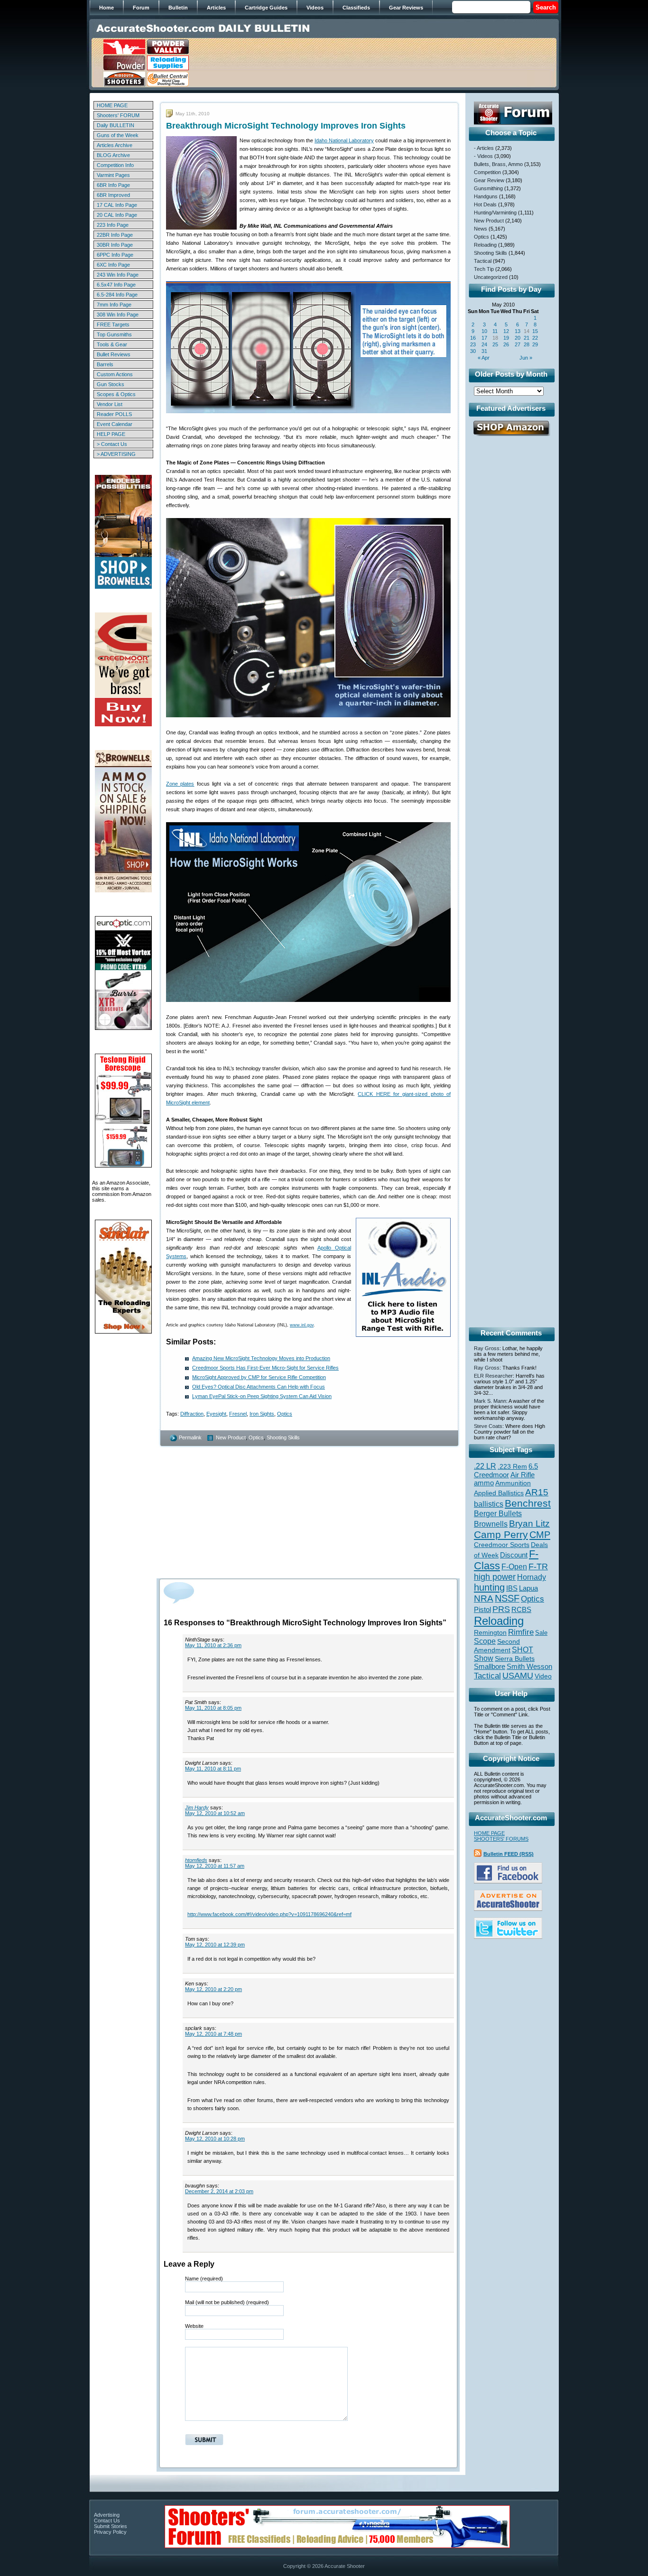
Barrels (105, 364)
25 (495, 344)
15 (535, 331)
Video (543, 1676)
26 (506, 344)
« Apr (484, 358)
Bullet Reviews (114, 354)
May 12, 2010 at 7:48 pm (213, 2034)
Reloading (485, 245)
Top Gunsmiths (114, 334)
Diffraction (192, 1414)
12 (506, 331)
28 (527, 344)
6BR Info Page (113, 185)
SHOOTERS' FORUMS (501, 1839)
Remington (490, 1632)
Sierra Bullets (515, 1659)
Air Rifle (523, 1475)
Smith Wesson (529, 1667)
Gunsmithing (488, 188)
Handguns (486, 196)
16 (473, 338)
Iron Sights (262, 1414)
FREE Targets (113, 324)
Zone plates (180, 784)
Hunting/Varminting (495, 213)
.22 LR (485, 1466)
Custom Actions (115, 374)
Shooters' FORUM (118, 115)
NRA (484, 1598)
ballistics (489, 1504)
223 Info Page (113, 225)
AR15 (537, 1492)
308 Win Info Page (118, 315)
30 (473, 351)
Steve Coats (488, 1426)
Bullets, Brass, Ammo (498, 164)
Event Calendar (115, 424)
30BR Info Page (115, 245)
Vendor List (110, 404)
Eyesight (216, 1414)
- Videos (483, 156)
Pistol (482, 1609)
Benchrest (528, 1503)
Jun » (526, 358)
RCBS (521, 1610)
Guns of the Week (118, 135)
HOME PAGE (112, 105)
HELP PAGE (111, 434)
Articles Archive (115, 145)
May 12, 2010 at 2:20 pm (213, 1989)
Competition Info (115, 165)
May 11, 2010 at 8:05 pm (213, 1708)
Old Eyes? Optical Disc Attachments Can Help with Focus (259, 1387)
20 (518, 338)
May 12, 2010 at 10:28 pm (215, 2139)
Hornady (532, 1577)
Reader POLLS (114, 414)
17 (484, 338)
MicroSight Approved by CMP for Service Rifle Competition (259, 1377)
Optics (285, 1414)
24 (484, 344)
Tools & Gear (112, 344)
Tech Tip (484, 269)
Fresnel (238, 1414)
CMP (540, 1535)
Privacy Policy (110, 2532)
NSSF (507, 1598)
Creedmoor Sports (502, 1545)
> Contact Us (112, 444)
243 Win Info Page (118, 275)
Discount (514, 1555)
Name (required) (204, 2279)
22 (535, 338)
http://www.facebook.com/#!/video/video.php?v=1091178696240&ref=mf (269, 1914)
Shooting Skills (283, 1437)
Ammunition (513, 1483)
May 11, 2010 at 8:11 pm (213, 1769)
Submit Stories (111, 2526)
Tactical (483, 261)
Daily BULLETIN (116, 125)
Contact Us (107, 2520)
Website (194, 2326)
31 (484, 351)
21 (527, 338)
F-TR (538, 1566)
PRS (501, 1609)
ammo (484, 1483)
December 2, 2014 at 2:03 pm (219, 2191)
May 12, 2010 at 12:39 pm (215, 1945)
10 (484, 331)
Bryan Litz (529, 1523)
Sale (541, 1633)
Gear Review (489, 180)
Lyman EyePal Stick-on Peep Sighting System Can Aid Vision (262, 1396)
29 (535, 344)
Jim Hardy (197, 1807)
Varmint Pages (113, 175)
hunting (489, 1587)
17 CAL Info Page (117, 205)
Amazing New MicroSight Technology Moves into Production (261, 1358)
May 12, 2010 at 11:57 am (215, 1866)
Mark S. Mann (490, 1401)
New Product (231, 1437)
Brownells (491, 1524)
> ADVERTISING (116, 454)
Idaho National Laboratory (344, 140)
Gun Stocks (111, 384)
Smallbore (490, 1667)
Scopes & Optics (116, 394)
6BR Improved (113, 195)
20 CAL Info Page (117, 215)
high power (495, 1577)
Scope (485, 1641)
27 (518, 344)
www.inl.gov (302, 1325)
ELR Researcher (493, 1376)
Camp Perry (501, 1535)
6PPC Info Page (115, 255)
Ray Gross (487, 1348)
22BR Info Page (115, 235)
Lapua (528, 1588)
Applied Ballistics (499, 1493)
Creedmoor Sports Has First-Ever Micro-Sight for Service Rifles (265, 1368)
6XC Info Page (113, 265)
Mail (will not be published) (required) (227, 2302)
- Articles (484, 148)
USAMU (518, 1675)
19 (506, 338)
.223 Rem (512, 1466)
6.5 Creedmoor (506, 1470)
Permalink (190, 1437)
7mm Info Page (114, 305)
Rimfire (521, 1632)
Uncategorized (491, 277)
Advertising (107, 2515)
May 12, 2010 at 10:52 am (215, 1813)
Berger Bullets (498, 1513)
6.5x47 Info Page (116, 285)
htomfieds (196, 1860)
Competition (487, 172)
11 (495, 331)
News (481, 229)
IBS (512, 1588)
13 (518, 331)
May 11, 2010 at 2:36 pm (213, 1645)
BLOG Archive (113, 155)
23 (473, 344)
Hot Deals (485, 204)
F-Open (514, 1566)
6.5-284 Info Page (117, 295)
